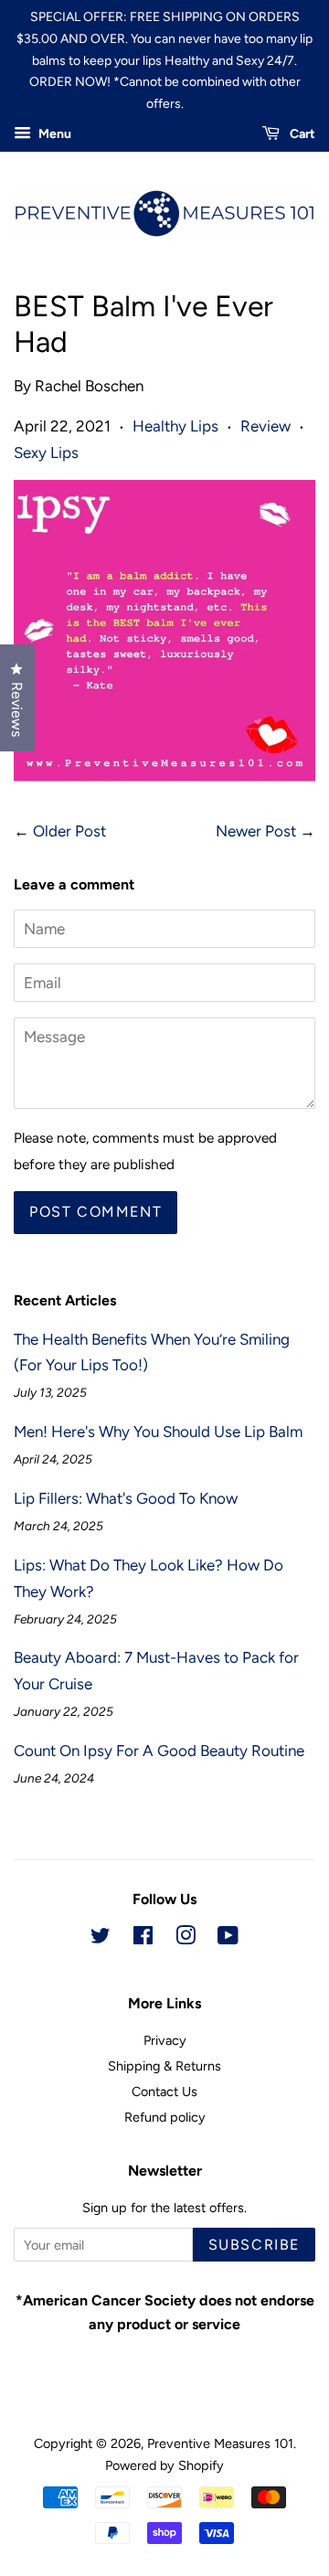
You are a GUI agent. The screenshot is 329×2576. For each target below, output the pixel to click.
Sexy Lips (46, 452)
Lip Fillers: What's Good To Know (126, 1498)
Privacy (165, 2040)
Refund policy (165, 2117)
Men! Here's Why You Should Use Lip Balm (158, 1432)
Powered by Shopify (164, 2465)
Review (265, 426)
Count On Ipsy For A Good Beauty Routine (159, 1751)
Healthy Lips (175, 426)
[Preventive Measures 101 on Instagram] (186, 1939)
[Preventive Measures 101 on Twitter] (101, 1939)
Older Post (69, 831)
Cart (301, 134)
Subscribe (254, 2245)
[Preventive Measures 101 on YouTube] (228, 1939)
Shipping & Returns (164, 2066)
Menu (53, 134)
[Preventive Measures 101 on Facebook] (143, 1939)
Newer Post (256, 831)
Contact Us (164, 2092)
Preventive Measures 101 (220, 2443)
